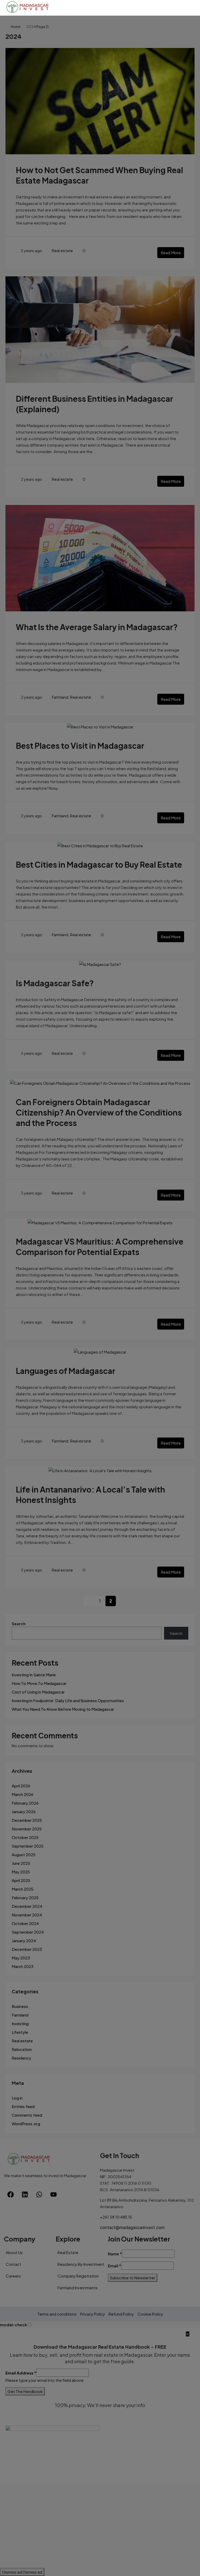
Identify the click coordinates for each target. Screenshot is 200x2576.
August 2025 (24, 1855)
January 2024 (24, 1941)
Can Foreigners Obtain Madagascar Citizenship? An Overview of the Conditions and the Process (99, 1112)
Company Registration (78, 2276)
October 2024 (25, 1923)
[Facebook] (10, 2195)
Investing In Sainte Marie (34, 1675)
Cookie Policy (150, 2314)
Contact (13, 2264)
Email (114, 2266)
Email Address (21, 2373)
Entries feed (23, 2106)
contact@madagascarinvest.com (132, 2227)
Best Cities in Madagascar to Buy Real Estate (99, 864)
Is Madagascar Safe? (55, 983)
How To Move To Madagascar (39, 1683)
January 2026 (24, 1811)
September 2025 (28, 1846)
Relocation (22, 2049)
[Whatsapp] (39, 2195)
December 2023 (27, 1949)
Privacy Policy (93, 2314)
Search (19, 1624)
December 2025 (27, 1820)
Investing (20, 2023)
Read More (171, 252)
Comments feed (27, 2115)
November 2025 (27, 1829)
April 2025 (21, 1880)
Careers (13, 2276)
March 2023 (23, 1966)
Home (15, 27)
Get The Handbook (25, 2391)
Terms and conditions (57, 2314)
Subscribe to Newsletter (133, 2278)
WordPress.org (26, 2124)
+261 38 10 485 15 (116, 2217)
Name (115, 2254)
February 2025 (25, 1898)
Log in (17, 2098)
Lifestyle (20, 2032)
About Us (14, 2252)
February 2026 (25, 1803)
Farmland (60, 697)
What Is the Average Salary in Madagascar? (97, 627)
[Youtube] (53, 2195)
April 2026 (21, 1786)
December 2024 (27, 1906)
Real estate (62, 250)
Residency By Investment (81, 2264)
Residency (21, 2058)
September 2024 (28, 1932)
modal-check (14, 2325)
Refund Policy (121, 2314)
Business (20, 2006)
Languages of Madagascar (66, 1371)
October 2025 (25, 1837)
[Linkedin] (25, 2195)
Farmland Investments (78, 2288)
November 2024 (27, 1915)
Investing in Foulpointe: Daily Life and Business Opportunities (68, 1700)
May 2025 (21, 1872)
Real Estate (68, 2252)
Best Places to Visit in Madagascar (80, 746)
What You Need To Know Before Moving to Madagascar (63, 1709)
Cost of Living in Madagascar (38, 1692)
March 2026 (23, 1794)
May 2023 (21, 1958)
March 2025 (23, 1889)
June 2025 (21, 1863)
